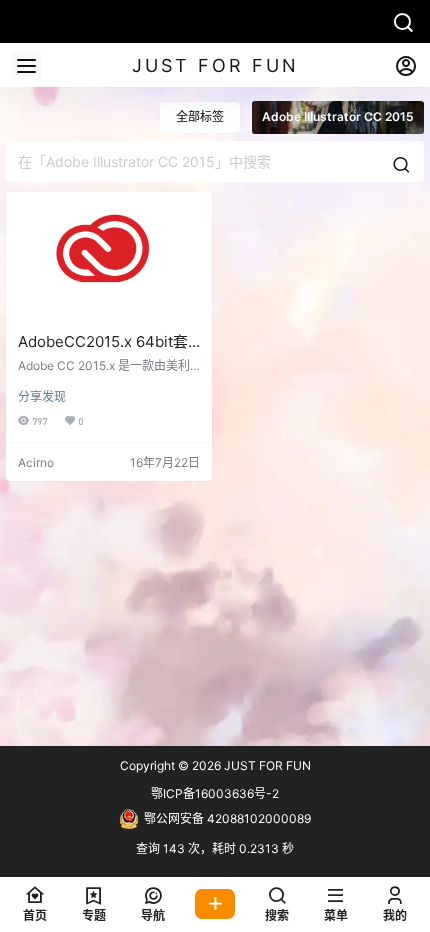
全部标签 (200, 116)
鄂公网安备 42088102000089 (227, 818)
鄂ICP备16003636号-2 (215, 793)
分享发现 (42, 396)
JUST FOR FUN (266, 765)
